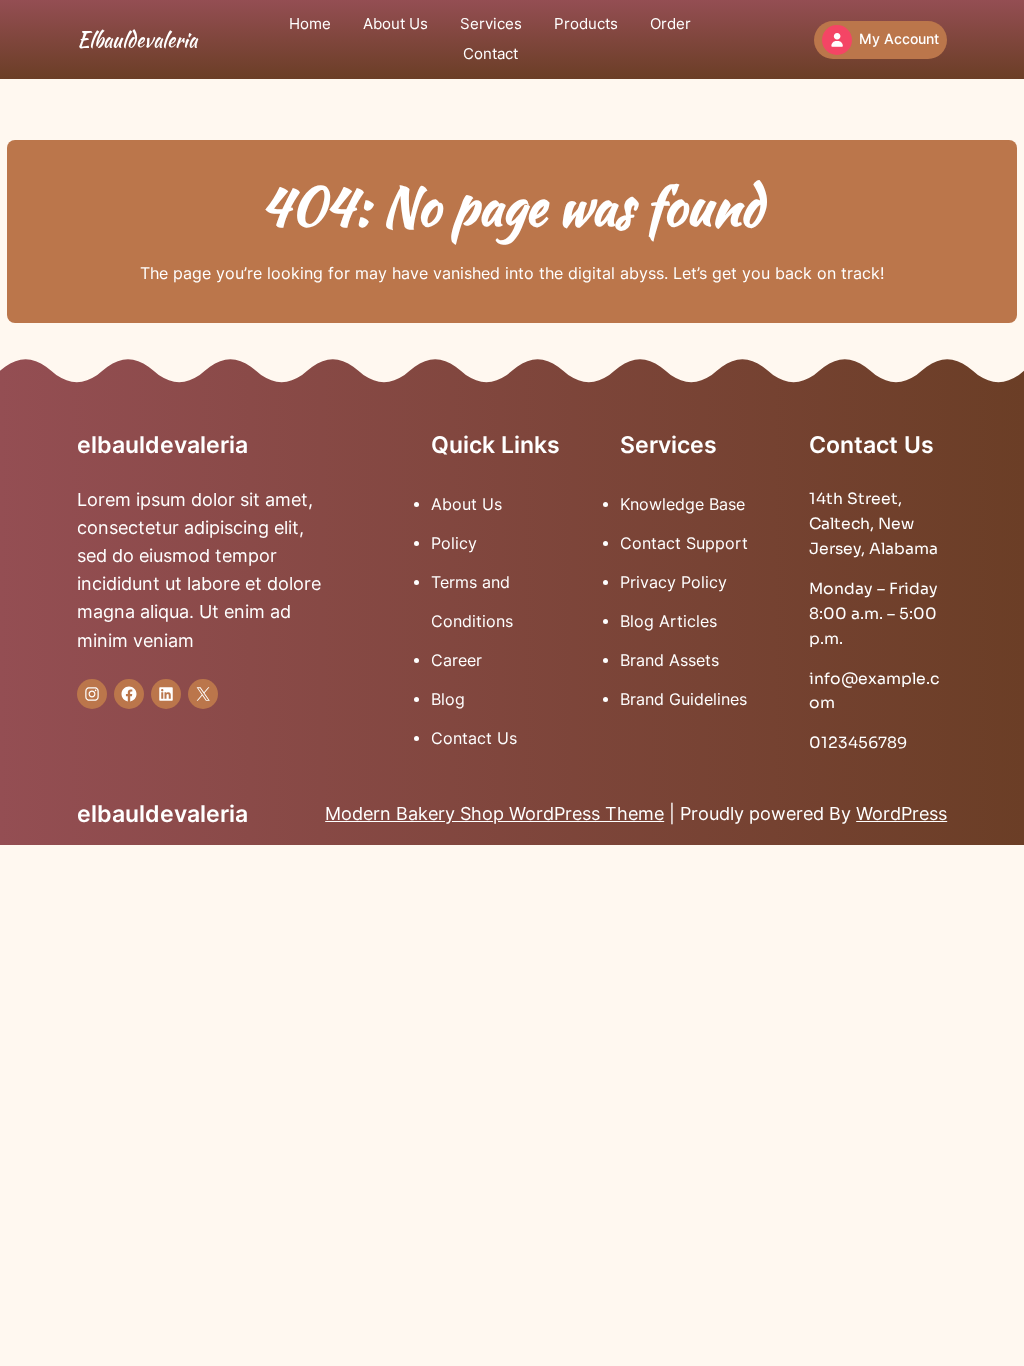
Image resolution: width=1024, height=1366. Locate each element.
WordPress (901, 813)
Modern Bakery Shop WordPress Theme (494, 813)
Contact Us (474, 738)
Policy (454, 543)
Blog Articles (668, 621)
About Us (466, 504)
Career (456, 660)
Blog (448, 699)
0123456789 (858, 743)
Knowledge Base (682, 504)
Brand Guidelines (683, 699)
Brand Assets (669, 660)
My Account (899, 38)
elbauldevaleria (137, 39)
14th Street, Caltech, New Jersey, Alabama (873, 524)
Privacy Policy (673, 582)
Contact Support (684, 543)
